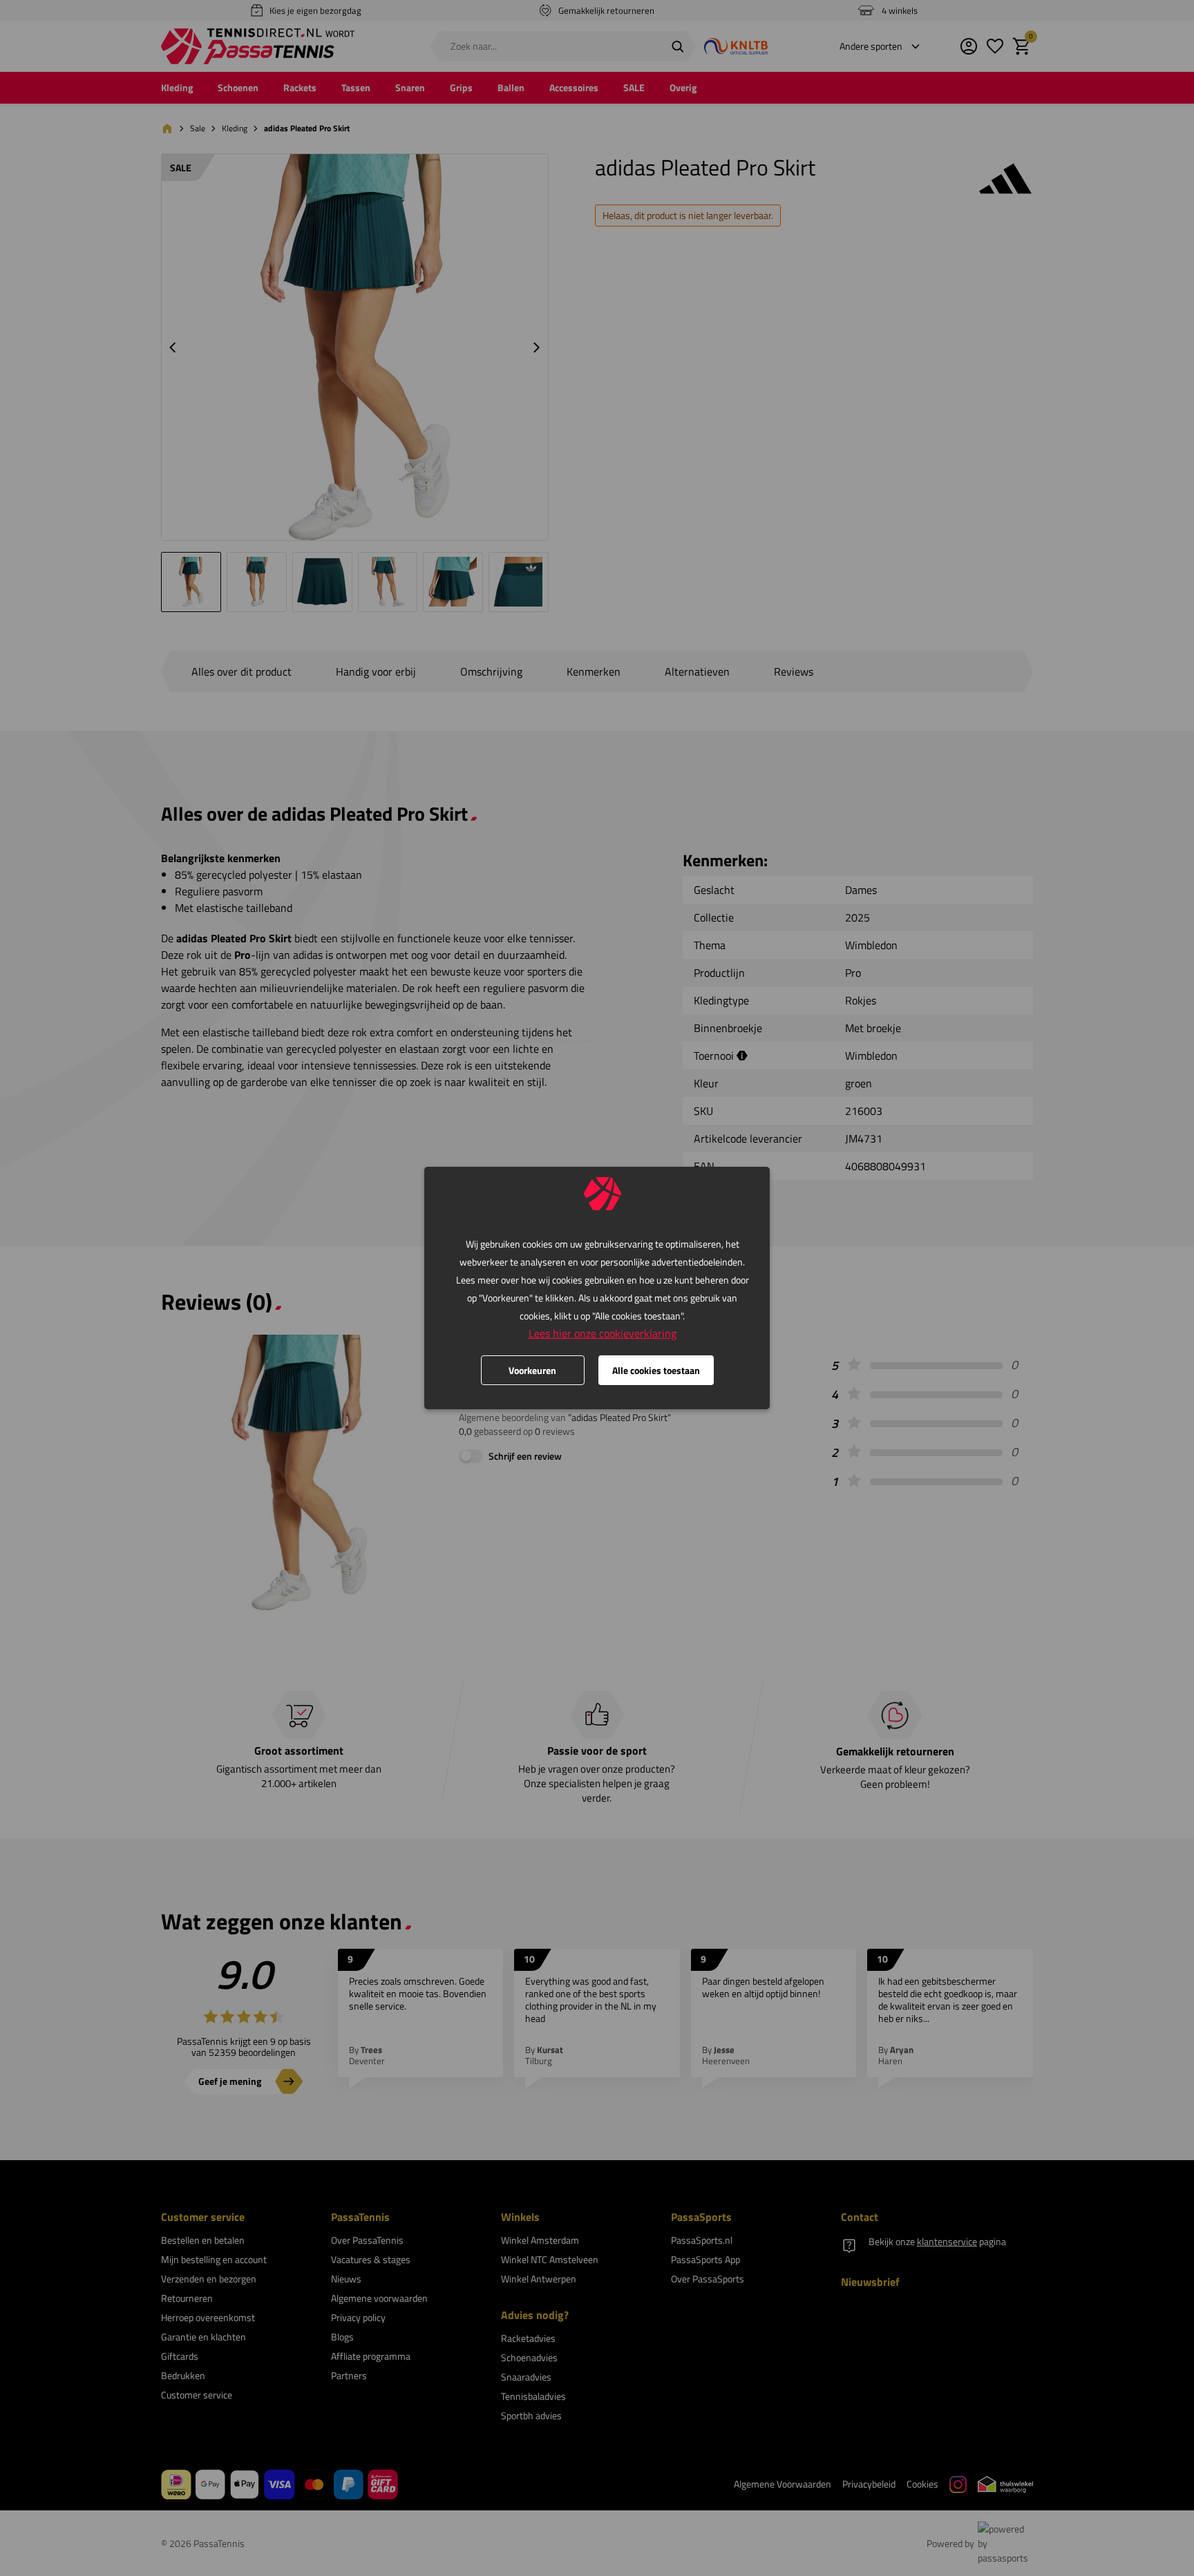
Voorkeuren (532, 1370)
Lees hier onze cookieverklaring (603, 1333)
